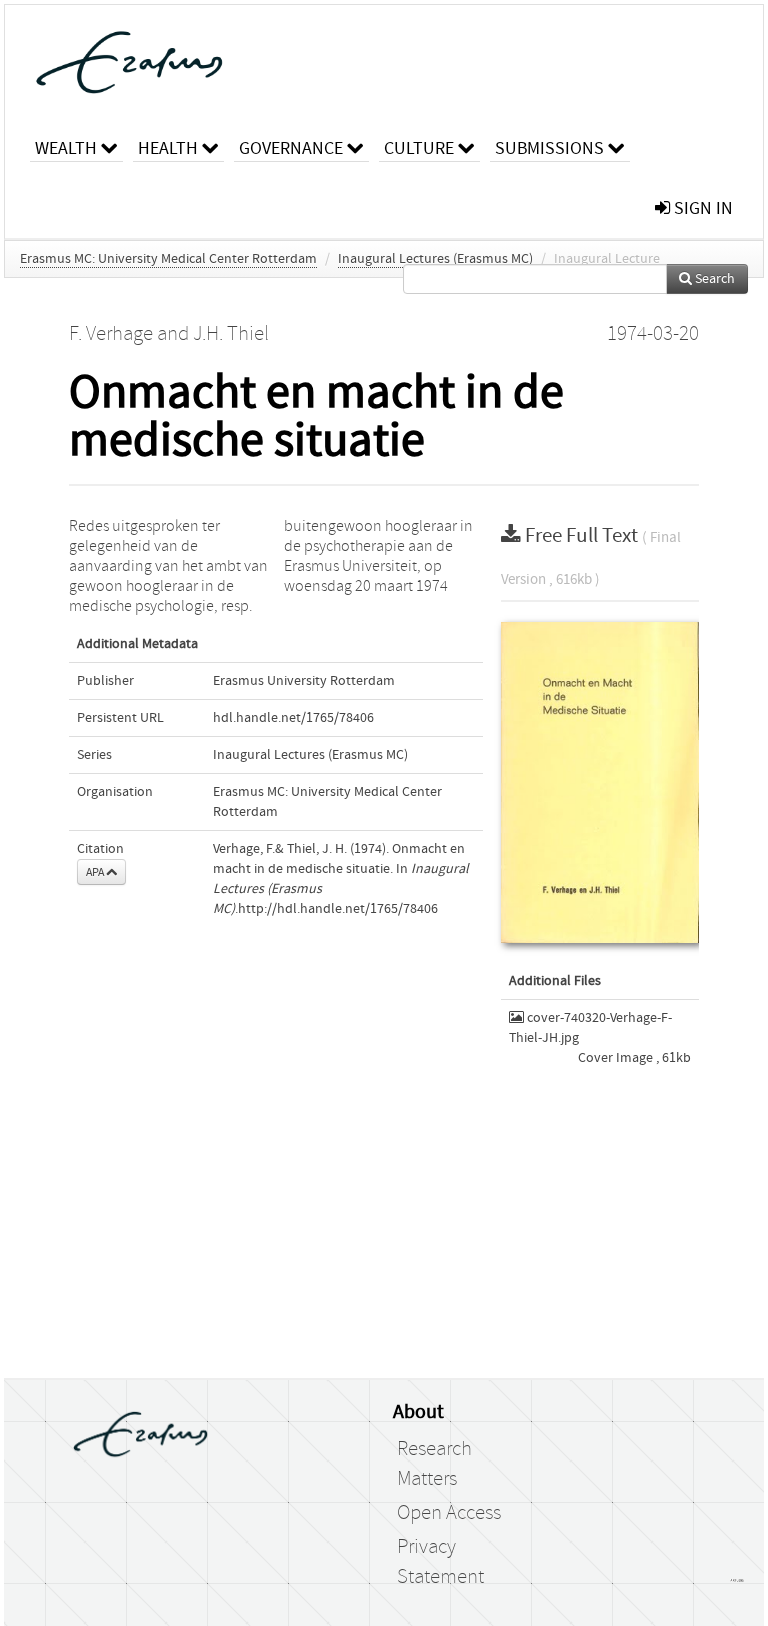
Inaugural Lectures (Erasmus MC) (435, 259)
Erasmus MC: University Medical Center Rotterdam (168, 259)
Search (713, 279)
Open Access (449, 1513)
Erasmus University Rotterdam (304, 681)
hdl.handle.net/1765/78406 (293, 718)
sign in (701, 208)
